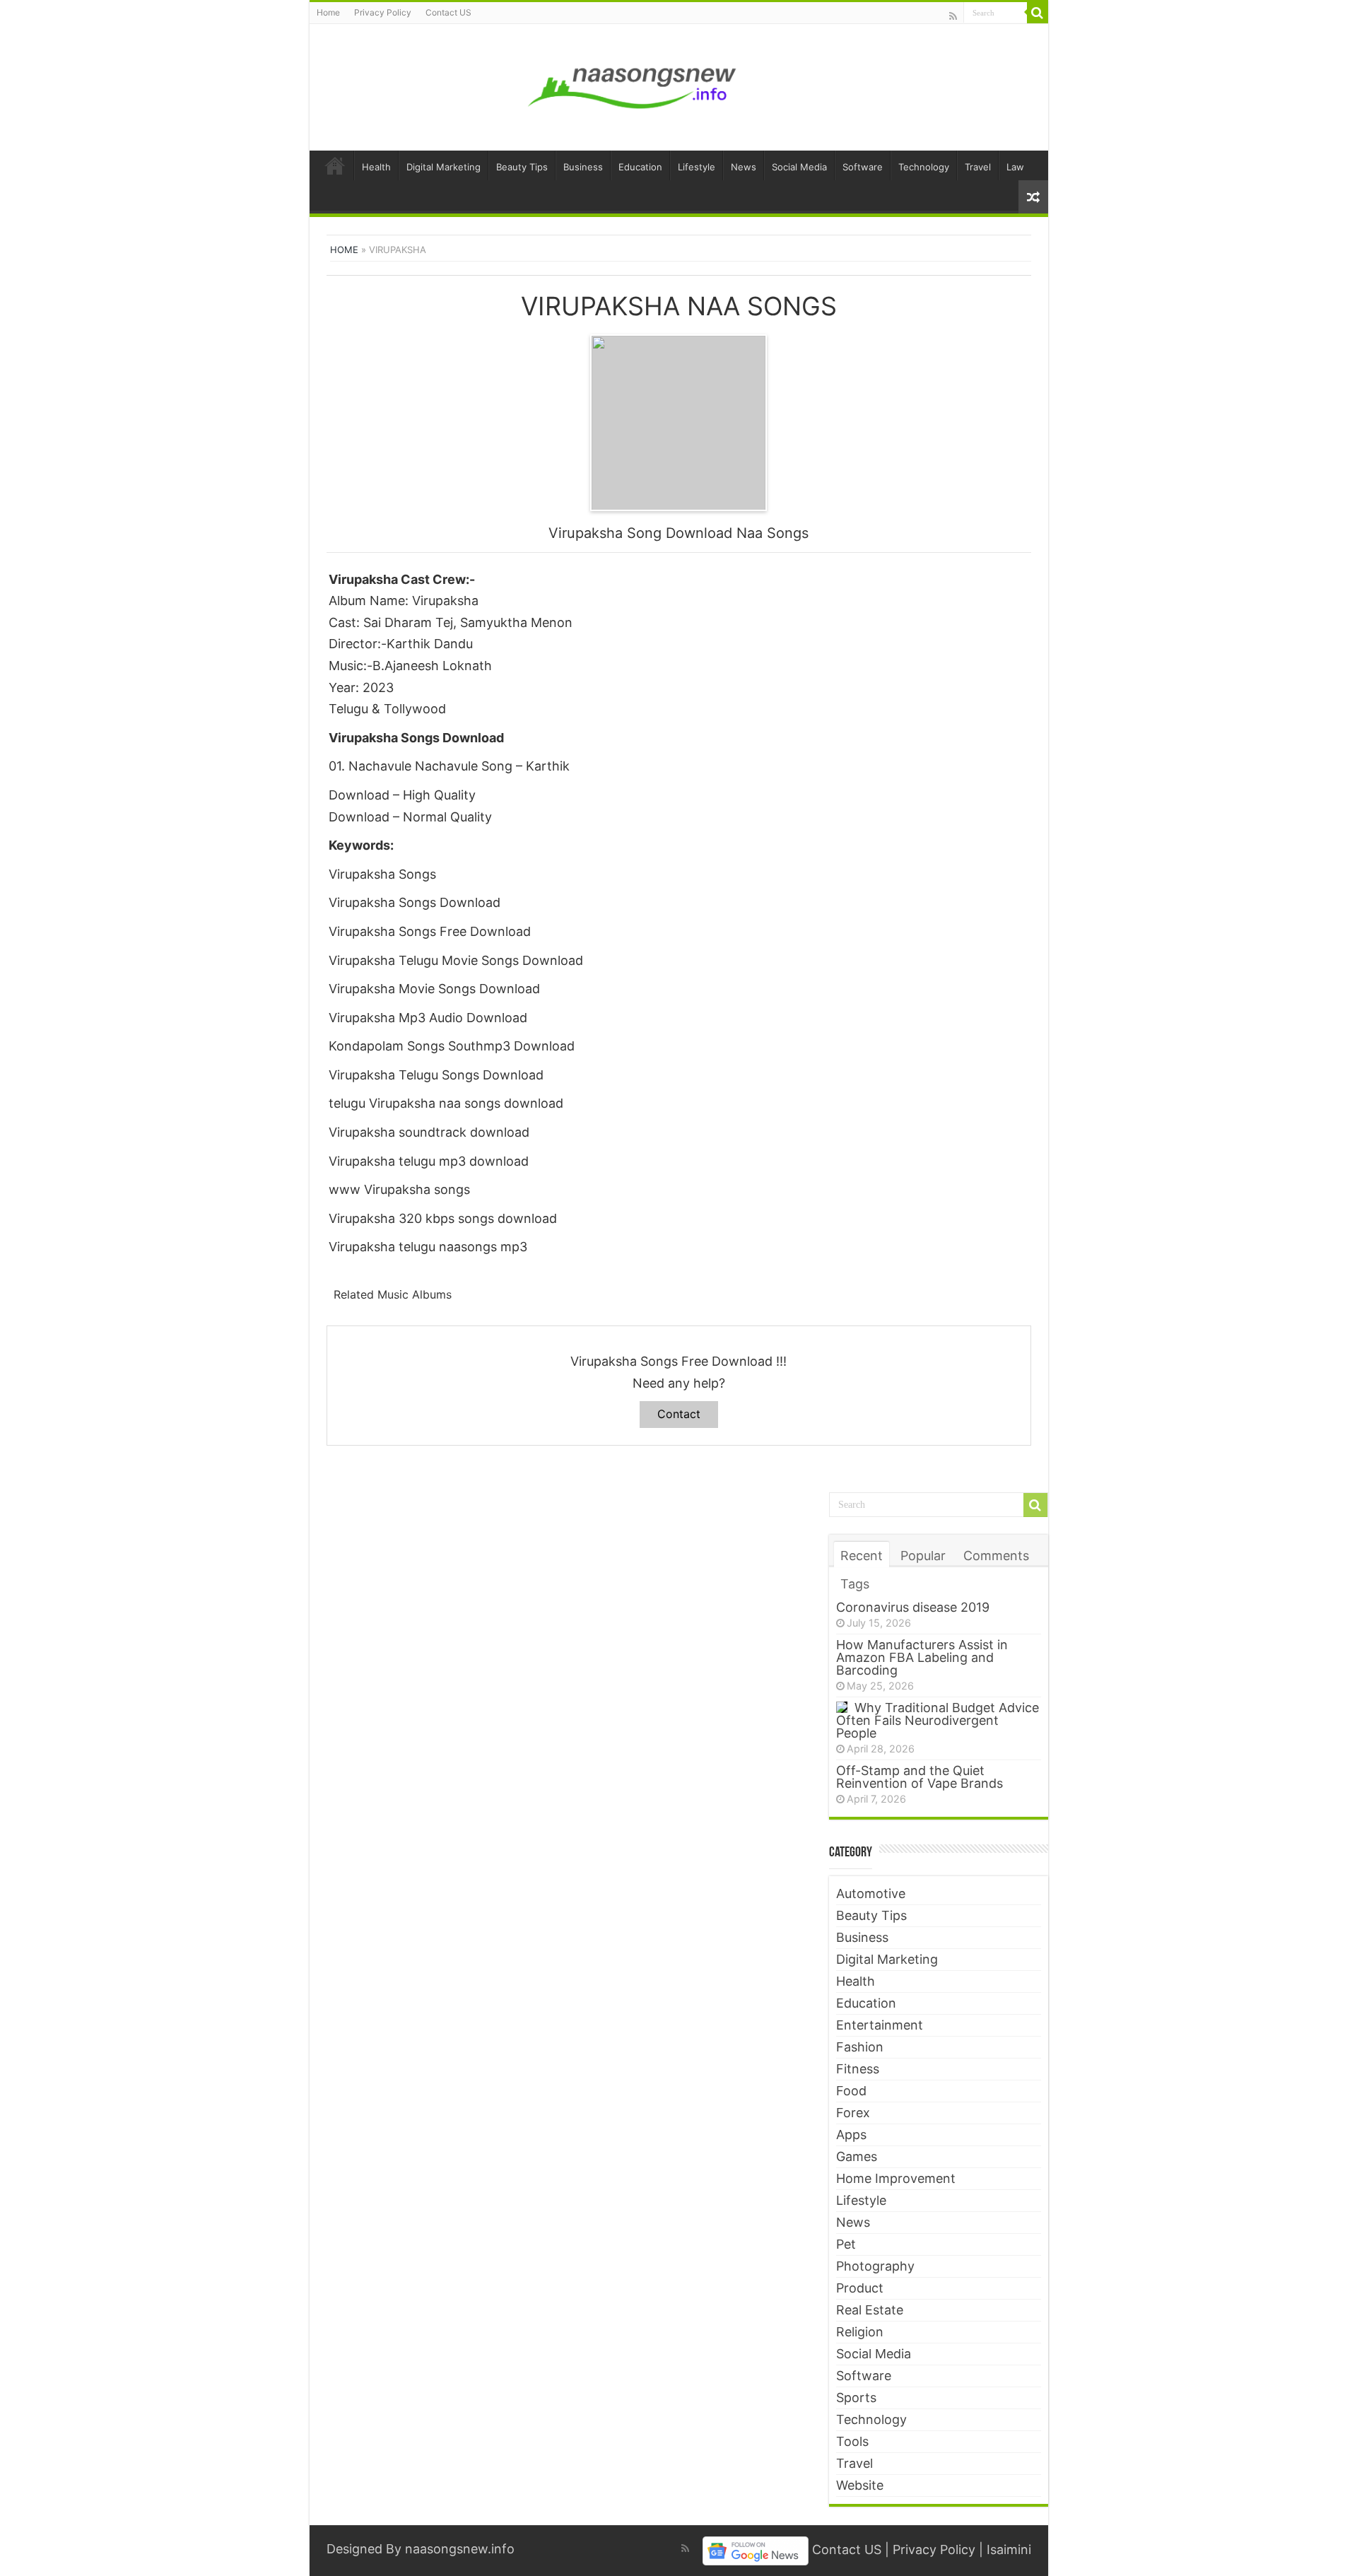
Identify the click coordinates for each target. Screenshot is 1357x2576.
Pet (846, 2244)
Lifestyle (697, 167)
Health (376, 167)
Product (860, 2288)
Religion (860, 2332)
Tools (852, 2441)
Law (1015, 167)
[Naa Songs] (633, 85)
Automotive (871, 1893)
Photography (875, 2266)
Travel (978, 167)
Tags (855, 1584)
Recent (862, 1556)
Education (640, 167)
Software (863, 167)
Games (857, 2156)
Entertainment (880, 2025)
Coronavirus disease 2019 (913, 1607)
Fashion (860, 2047)
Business (583, 167)
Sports (856, 2398)
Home (328, 12)
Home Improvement (896, 2178)
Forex (853, 2113)
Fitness (858, 2069)
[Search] (1038, 13)
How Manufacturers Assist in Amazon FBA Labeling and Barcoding (922, 1657)
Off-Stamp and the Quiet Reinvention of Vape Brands (920, 1777)
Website (860, 2485)
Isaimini (1009, 2550)
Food (851, 2091)
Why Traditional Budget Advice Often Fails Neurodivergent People (938, 1720)
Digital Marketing (443, 167)
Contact (679, 1414)
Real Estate (870, 2310)
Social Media (799, 167)
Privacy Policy (383, 12)
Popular (923, 1556)
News (744, 167)
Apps (851, 2135)
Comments (996, 1556)
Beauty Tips (522, 167)
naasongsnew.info (460, 2549)
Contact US (448, 12)
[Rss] (953, 16)
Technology (924, 167)
